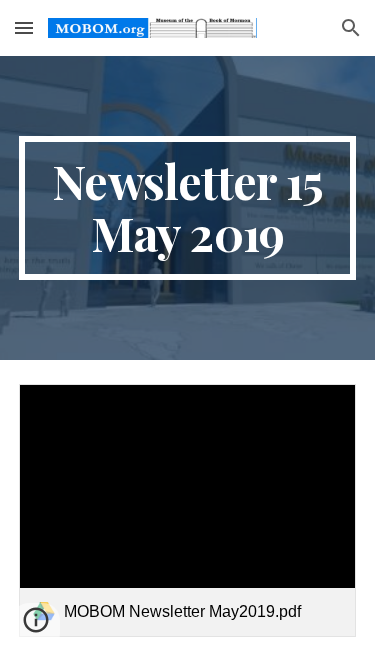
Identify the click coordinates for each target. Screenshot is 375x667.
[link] (188, 510)
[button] (24, 27)
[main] (188, 208)
